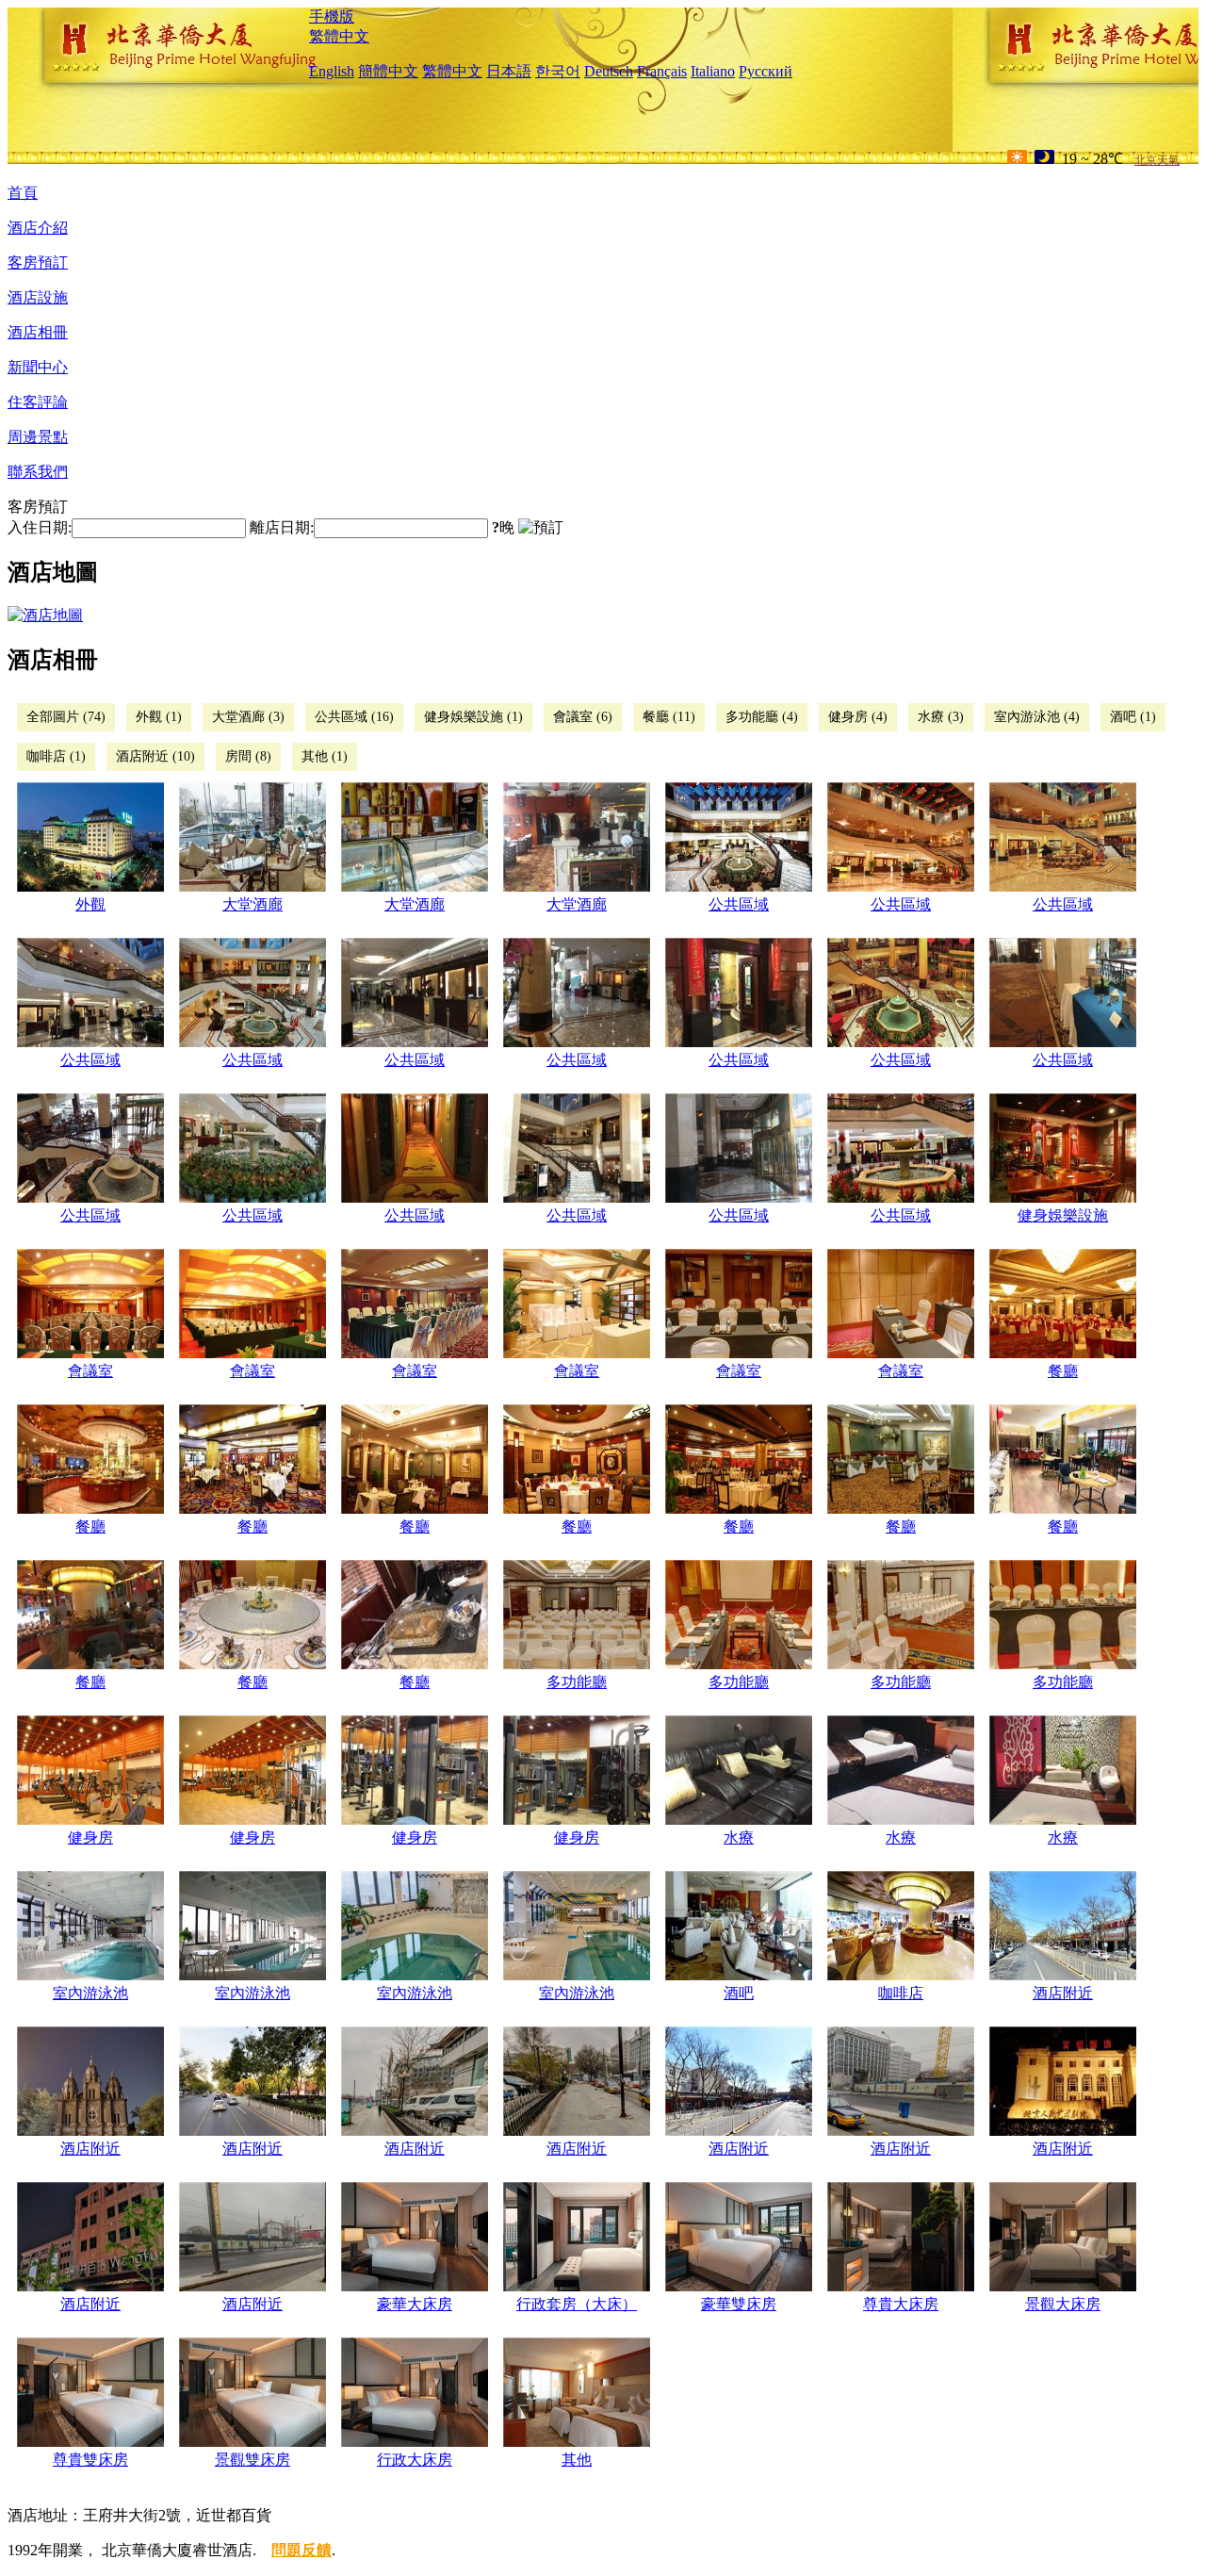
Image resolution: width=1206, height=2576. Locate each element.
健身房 (90, 1838)
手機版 (332, 16)
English (332, 71)
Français (662, 71)
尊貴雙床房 (90, 2460)
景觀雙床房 (253, 2460)
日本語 (509, 71)
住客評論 (38, 402)
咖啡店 (901, 1993)
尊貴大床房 (901, 2304)
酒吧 (739, 1993)
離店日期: (282, 527)
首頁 (23, 193)
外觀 (90, 904)
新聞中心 (38, 367)
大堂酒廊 (253, 904)
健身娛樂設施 (1063, 1215)
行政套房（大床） (577, 2304)
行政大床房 (415, 2460)
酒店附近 (1063, 1993)
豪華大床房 (415, 2304)
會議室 (90, 1371)
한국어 (558, 71)
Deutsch (609, 71)
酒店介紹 (38, 228)
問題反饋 (301, 2550)
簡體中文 (388, 71)
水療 (739, 1838)
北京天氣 (1157, 160)
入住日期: (40, 527)
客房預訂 (38, 263)
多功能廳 (577, 1682)
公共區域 (739, 904)
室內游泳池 (90, 1993)
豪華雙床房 (739, 2304)
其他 (577, 2460)
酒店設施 (38, 297)
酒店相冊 (38, 332)
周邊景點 (38, 437)
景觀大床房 (1063, 2304)
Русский (766, 71)
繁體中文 (339, 36)
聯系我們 (38, 472)
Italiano (713, 71)
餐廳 (1063, 1371)
